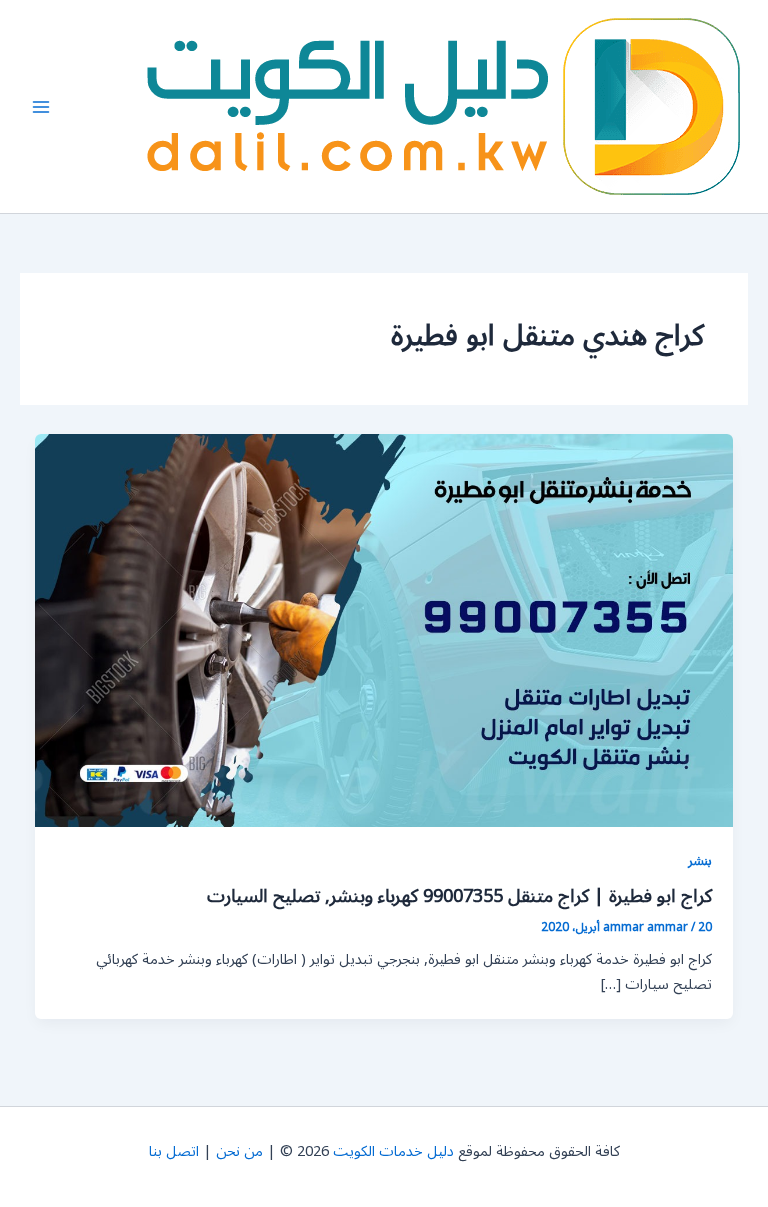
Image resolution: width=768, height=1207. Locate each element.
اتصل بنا (174, 1151)
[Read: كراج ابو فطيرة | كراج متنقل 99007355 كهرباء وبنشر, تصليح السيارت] (384, 630)
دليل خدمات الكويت (393, 1151)
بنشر (700, 860)
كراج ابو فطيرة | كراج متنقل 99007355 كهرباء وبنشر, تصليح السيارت (459, 896)
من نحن (239, 1151)
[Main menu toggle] (41, 107)
